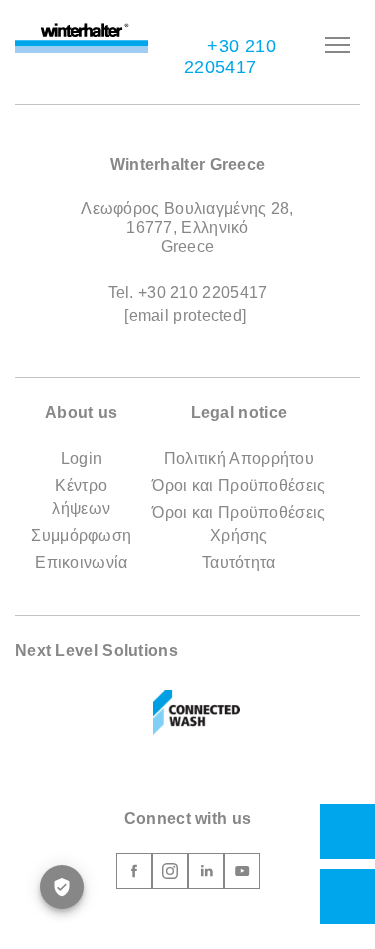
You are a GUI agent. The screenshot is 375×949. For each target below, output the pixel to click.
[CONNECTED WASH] (197, 713)
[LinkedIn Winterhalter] (206, 874)
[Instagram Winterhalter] (170, 874)
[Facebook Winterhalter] (134, 874)
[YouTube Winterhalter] (242, 874)
